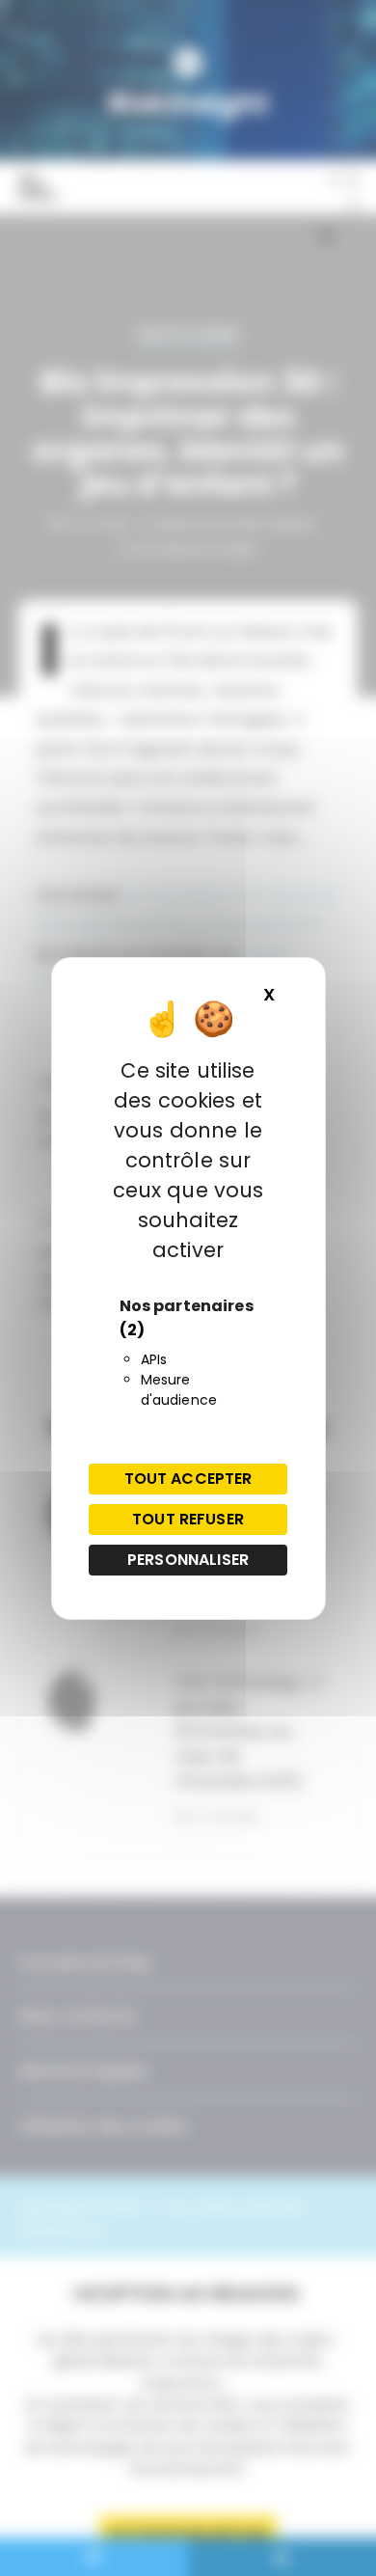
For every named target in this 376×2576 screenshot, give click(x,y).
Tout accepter (188, 1479)
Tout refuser (188, 1519)
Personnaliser (188, 1560)
